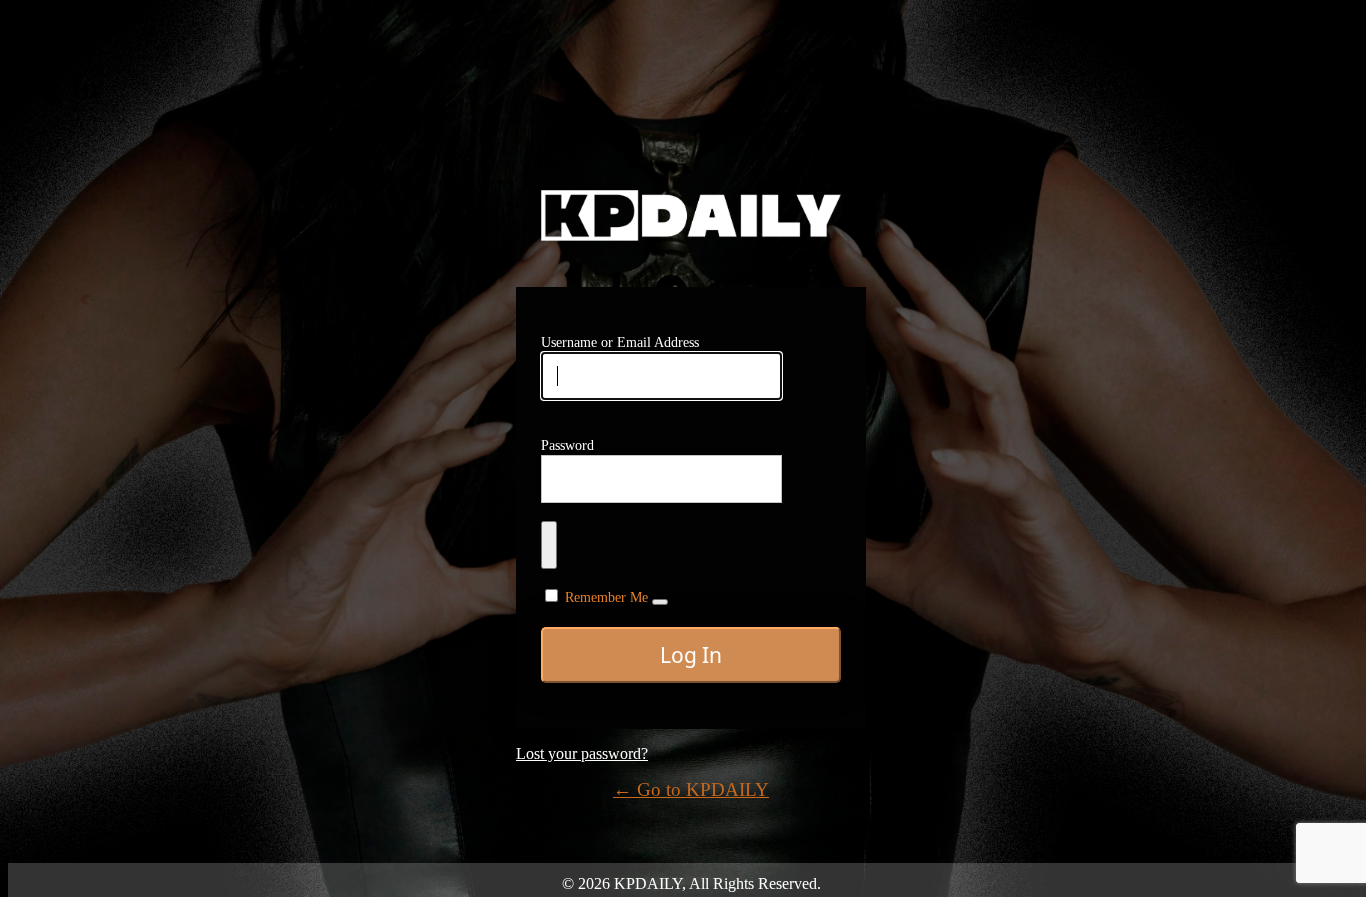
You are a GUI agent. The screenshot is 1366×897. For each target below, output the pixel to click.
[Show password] (549, 545)
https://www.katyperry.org (691, 215)
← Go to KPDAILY (691, 789)
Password (567, 445)
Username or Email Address (620, 342)
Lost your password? (582, 753)
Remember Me (606, 597)
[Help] (660, 602)
